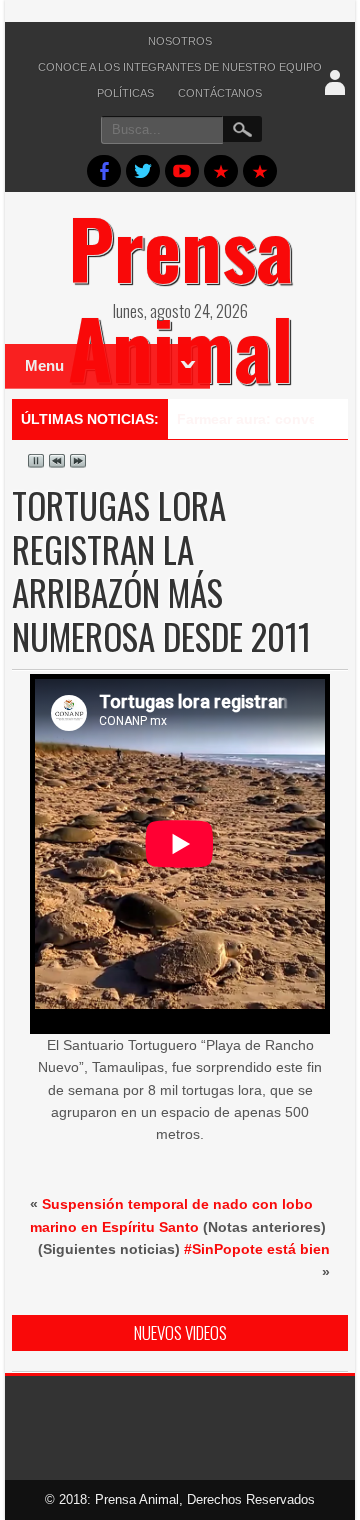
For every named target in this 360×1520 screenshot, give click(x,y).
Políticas (125, 93)
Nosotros (180, 41)
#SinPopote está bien (257, 1249)
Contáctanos (220, 93)
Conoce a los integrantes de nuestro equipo (180, 67)
